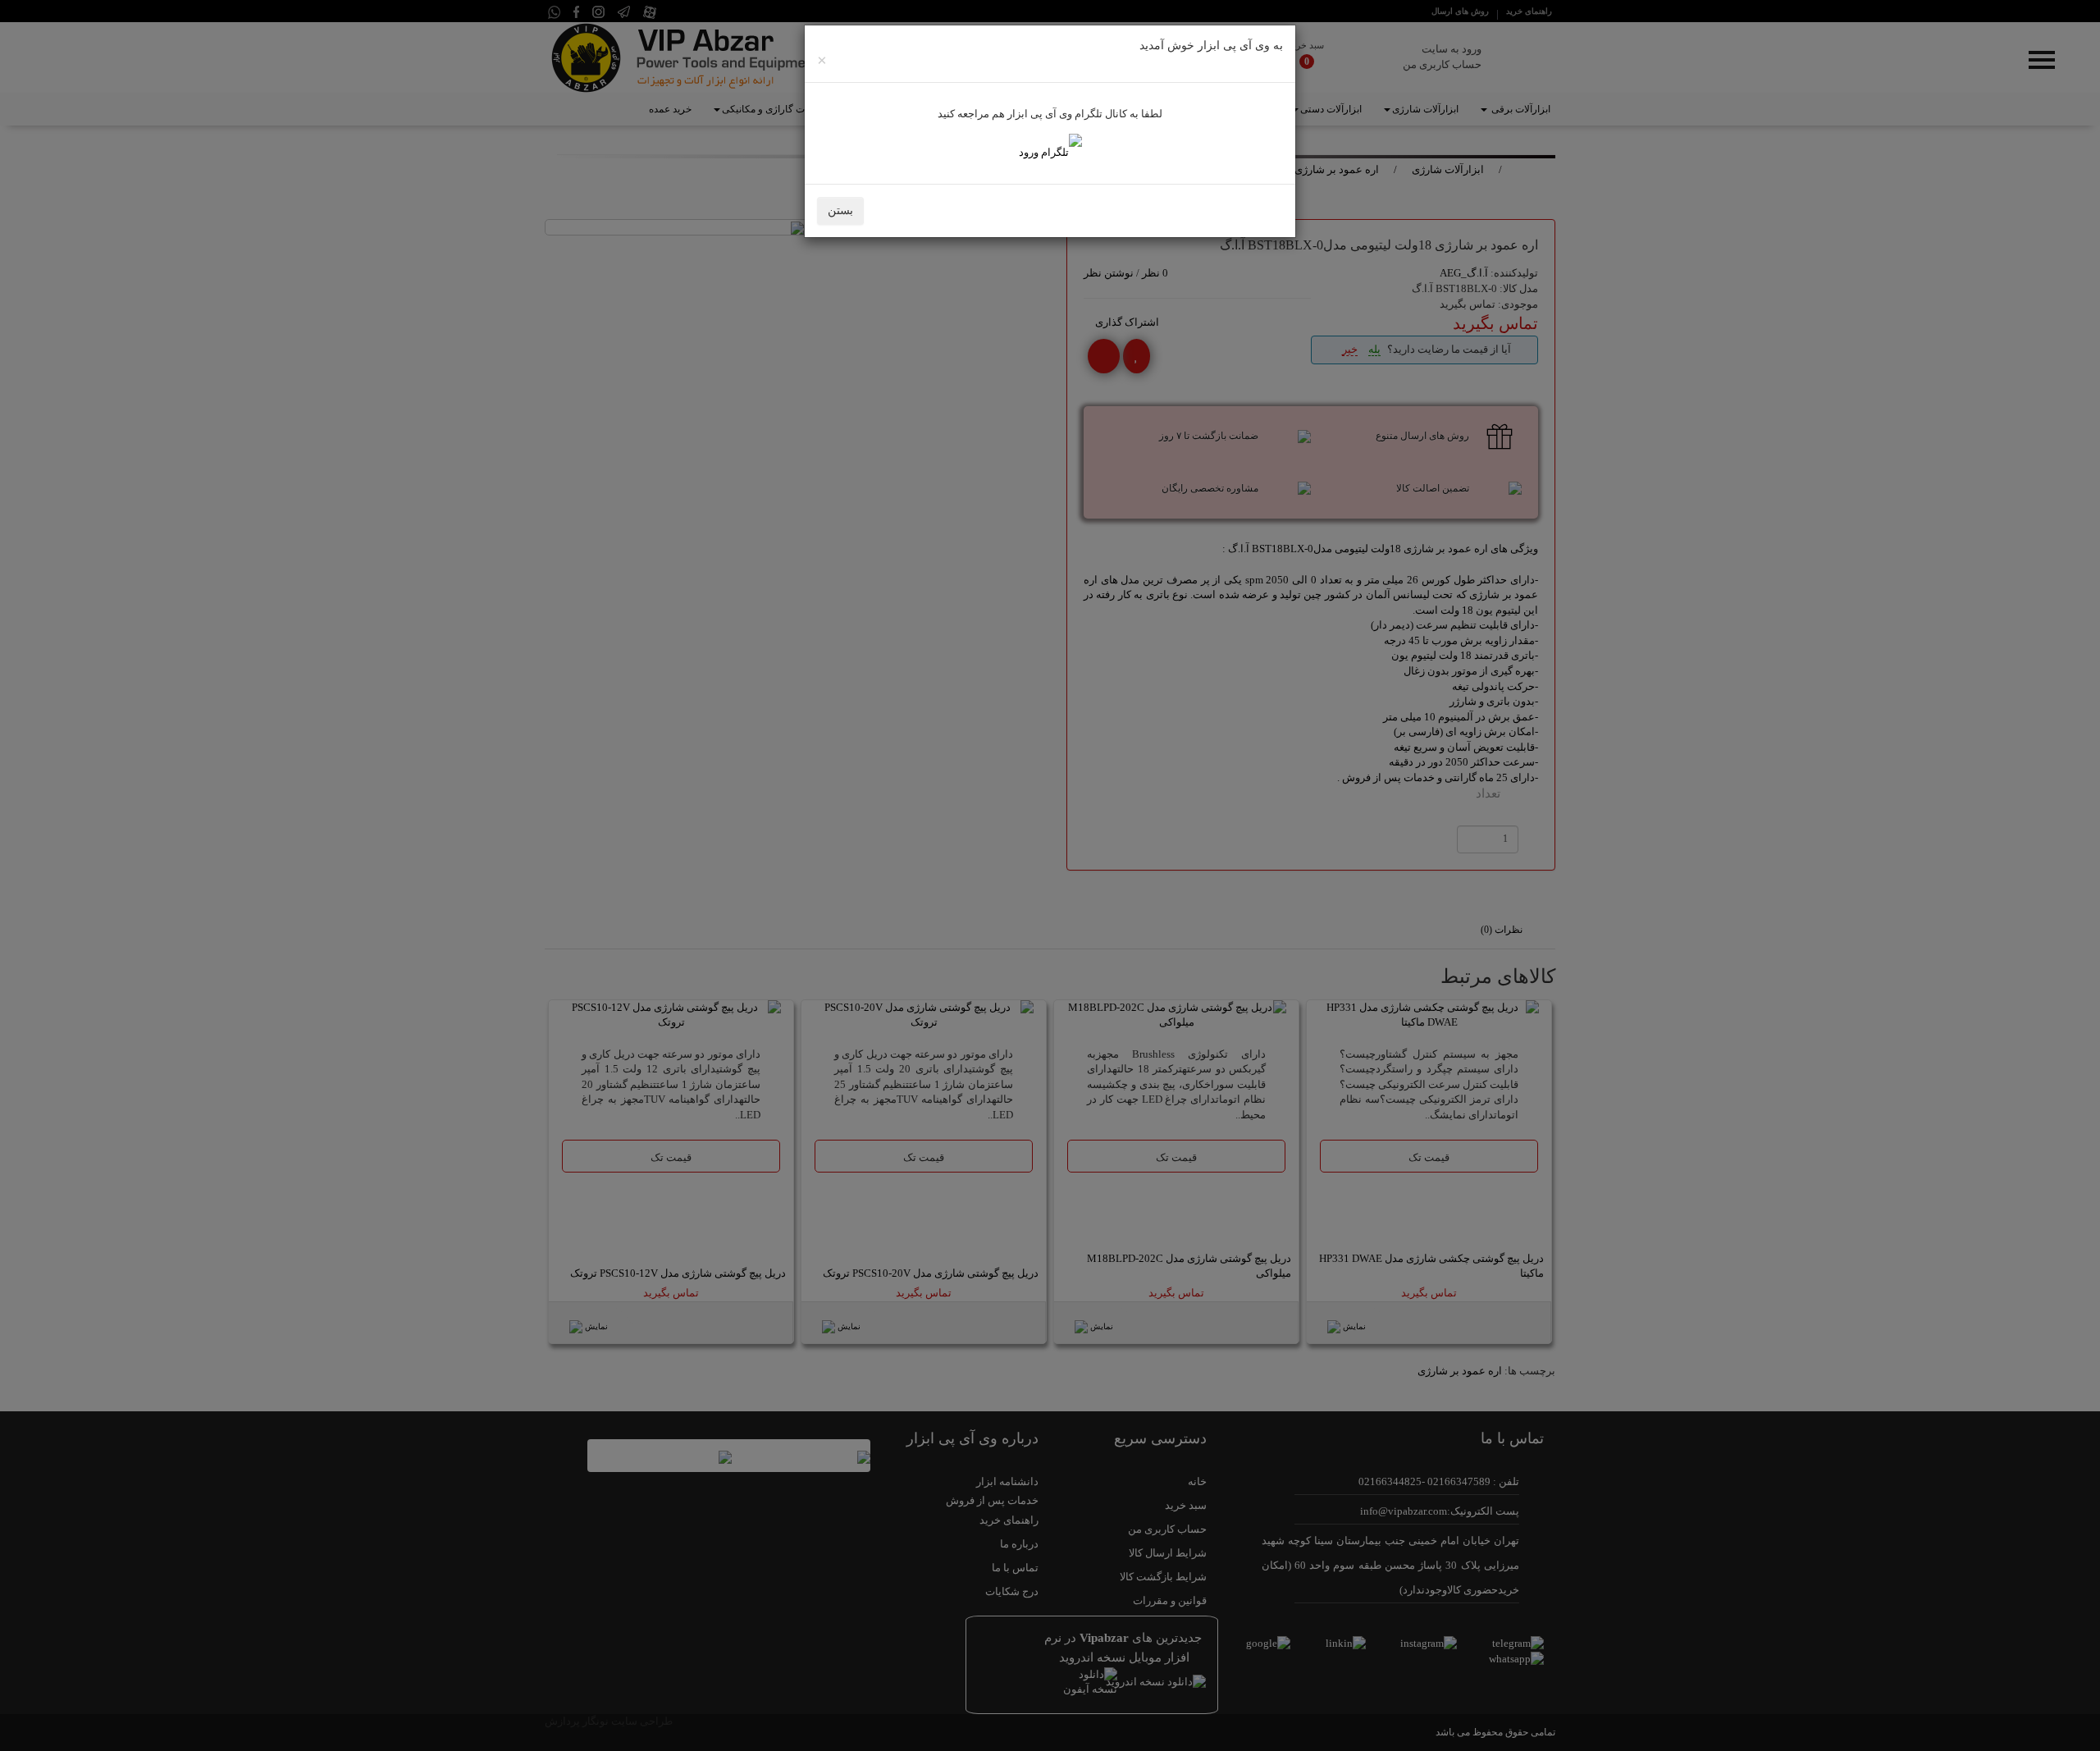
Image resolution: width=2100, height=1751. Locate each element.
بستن (840, 210)
